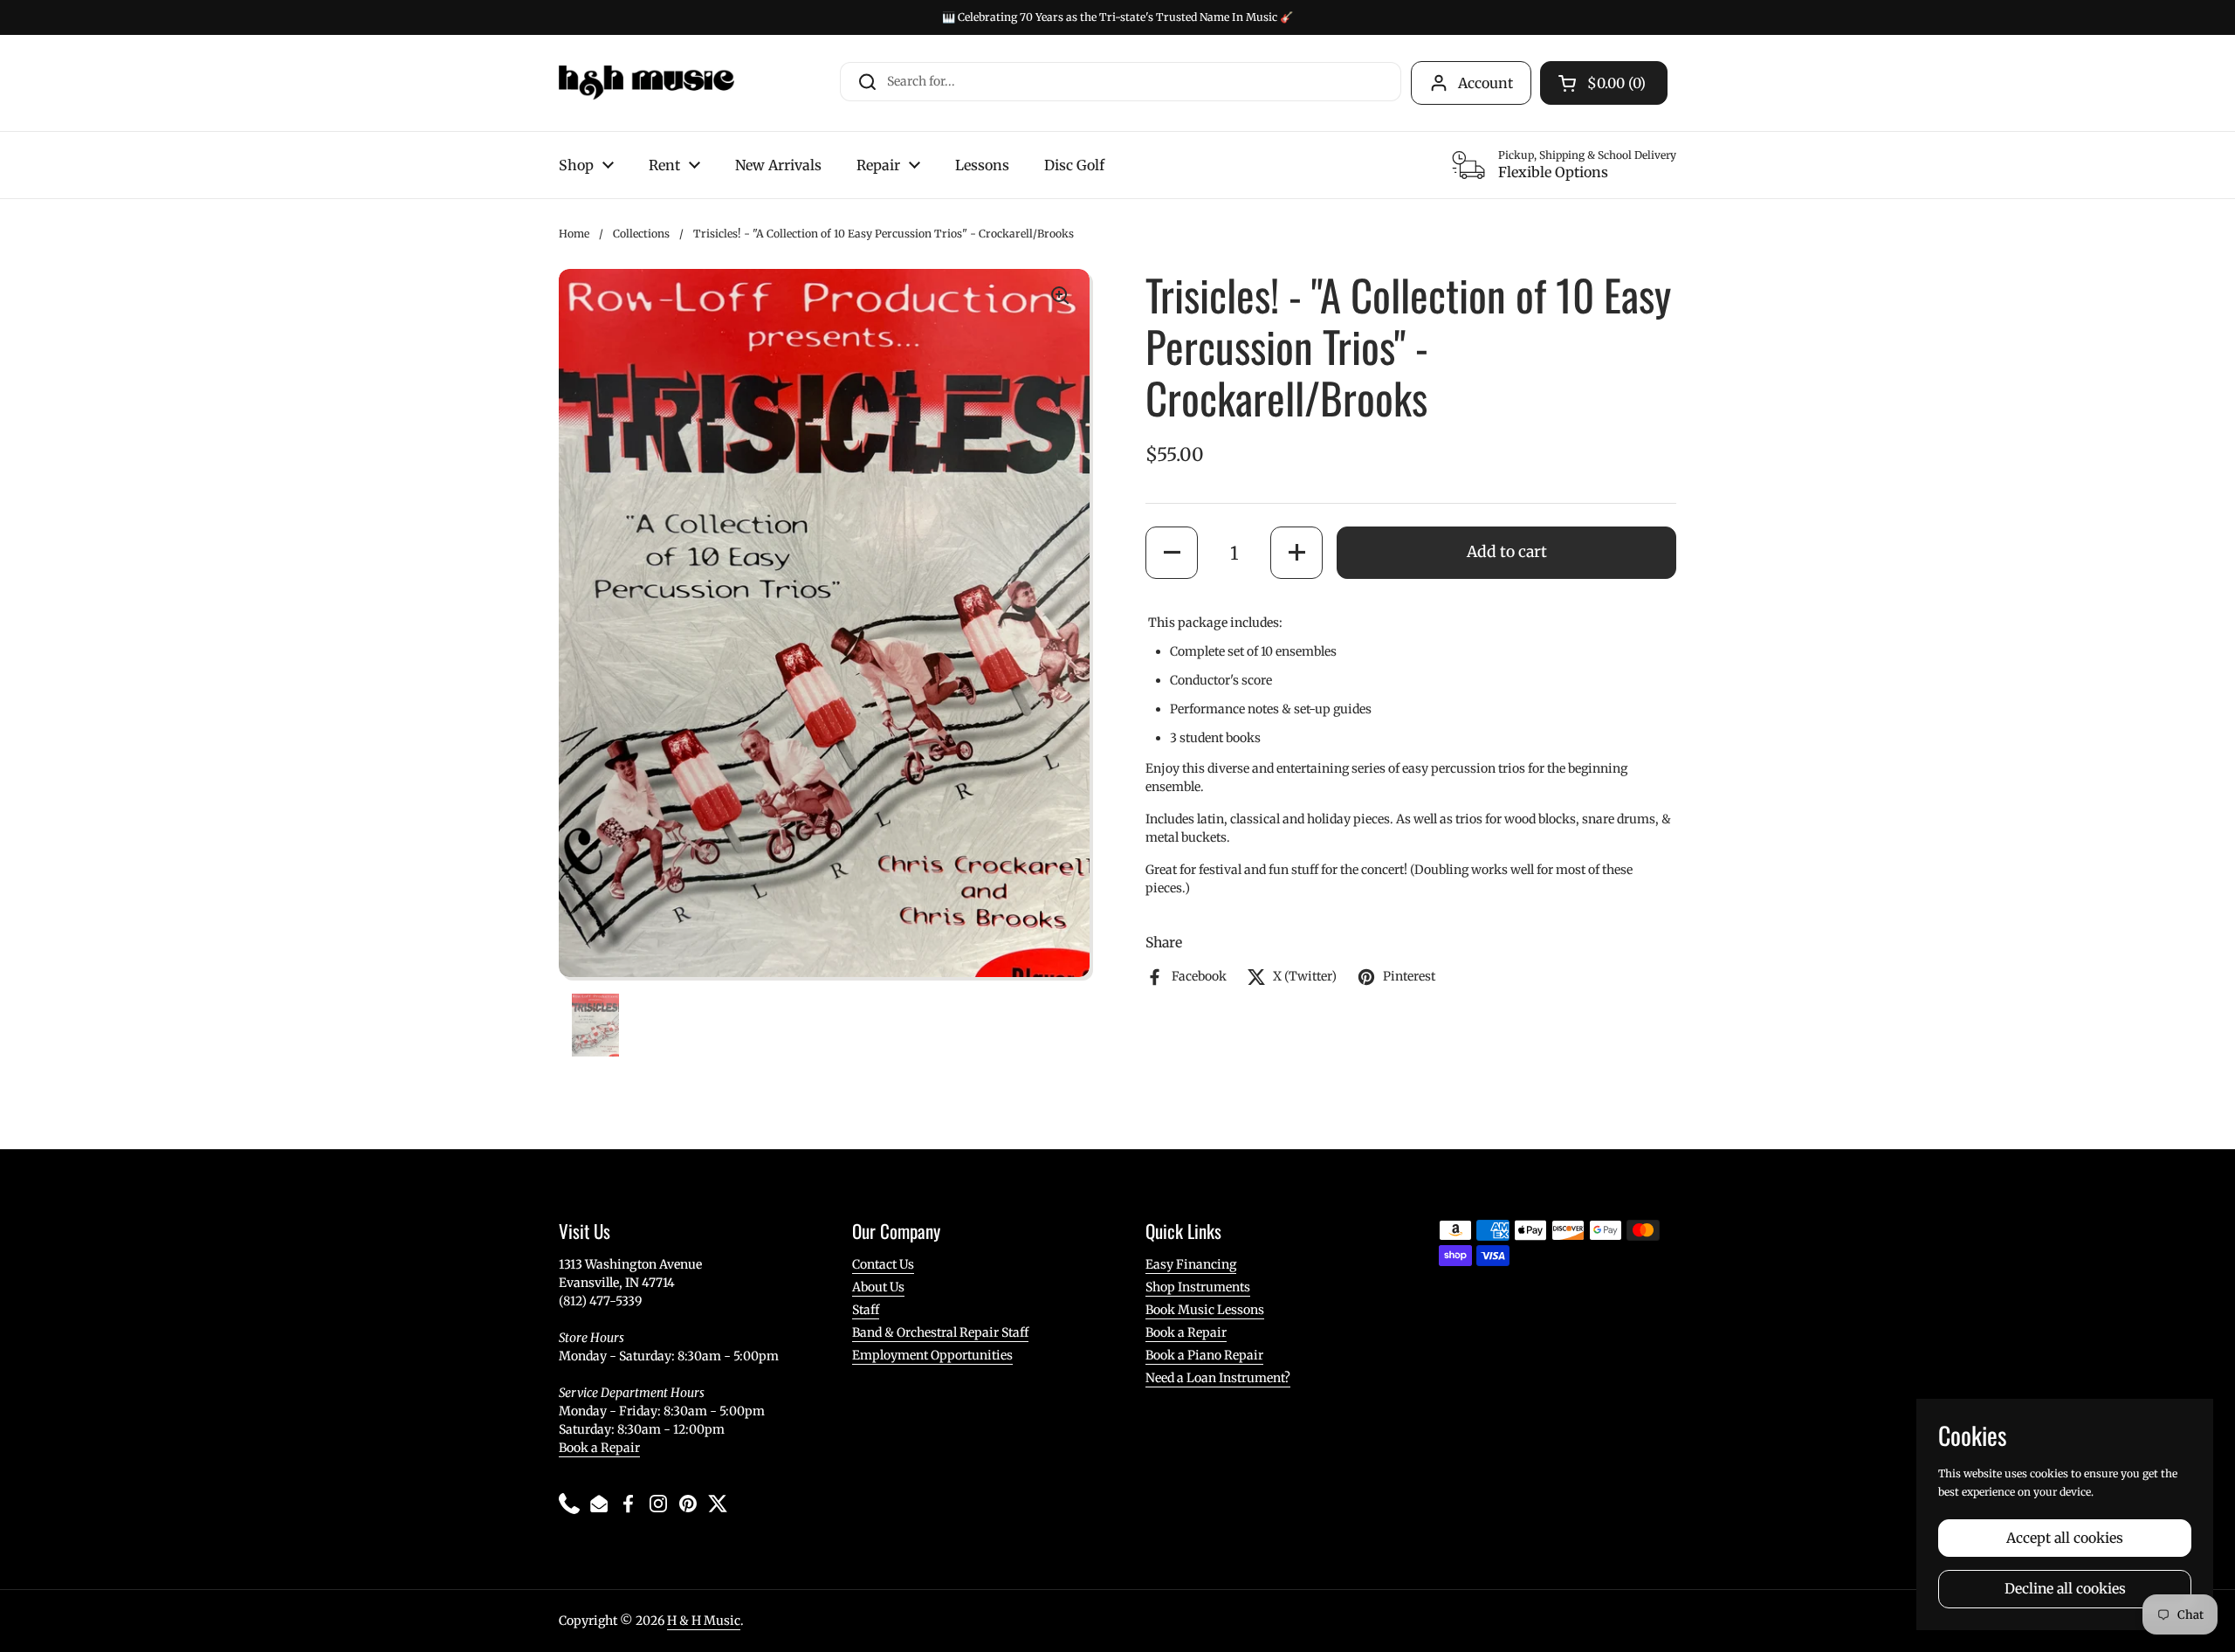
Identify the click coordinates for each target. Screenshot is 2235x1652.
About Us (878, 1287)
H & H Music (704, 1621)
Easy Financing (1191, 1264)
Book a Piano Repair (1204, 1355)
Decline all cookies (2065, 1589)
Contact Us (883, 1264)
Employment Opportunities (932, 1355)
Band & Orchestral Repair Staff (940, 1332)
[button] (1172, 553)
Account (1485, 83)
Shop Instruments (1198, 1287)
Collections (641, 234)
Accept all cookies (2065, 1538)
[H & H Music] (646, 83)
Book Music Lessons (1205, 1310)
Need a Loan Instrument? (1218, 1378)
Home (574, 234)
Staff (866, 1310)
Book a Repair (599, 1448)
